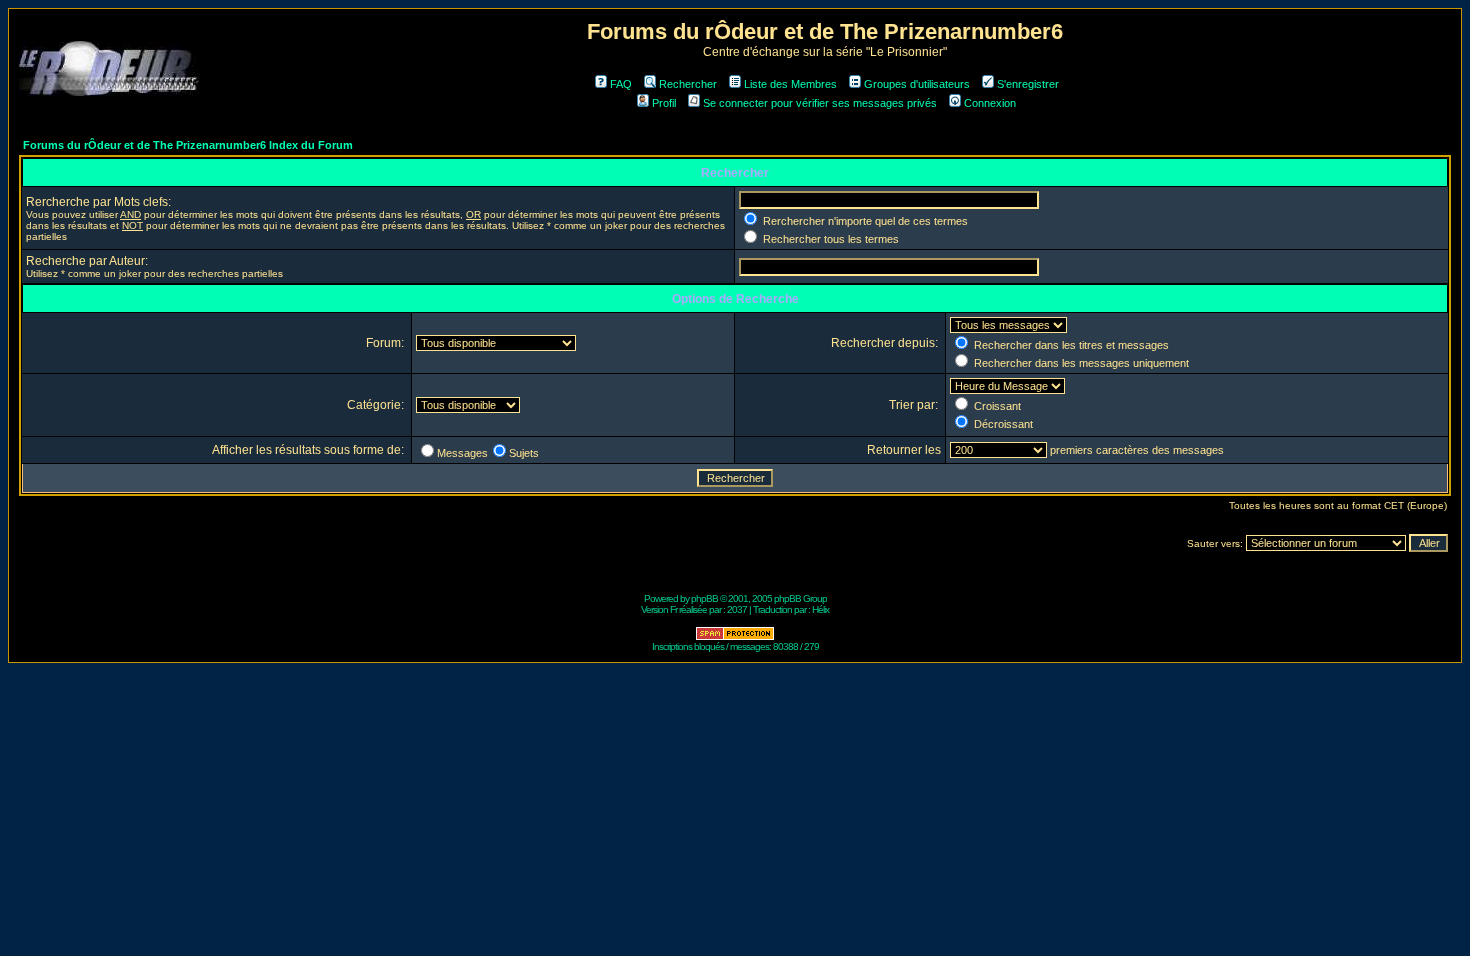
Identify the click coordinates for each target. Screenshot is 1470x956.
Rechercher (688, 84)
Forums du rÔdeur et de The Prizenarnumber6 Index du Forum (188, 145)
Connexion (990, 103)
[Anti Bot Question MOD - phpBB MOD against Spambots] (735, 637)
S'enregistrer (1028, 84)
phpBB (704, 598)
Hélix (820, 609)
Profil (664, 103)
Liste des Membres (790, 84)
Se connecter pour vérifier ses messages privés (820, 103)
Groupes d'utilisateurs (917, 84)
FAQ (621, 84)
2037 (737, 609)
